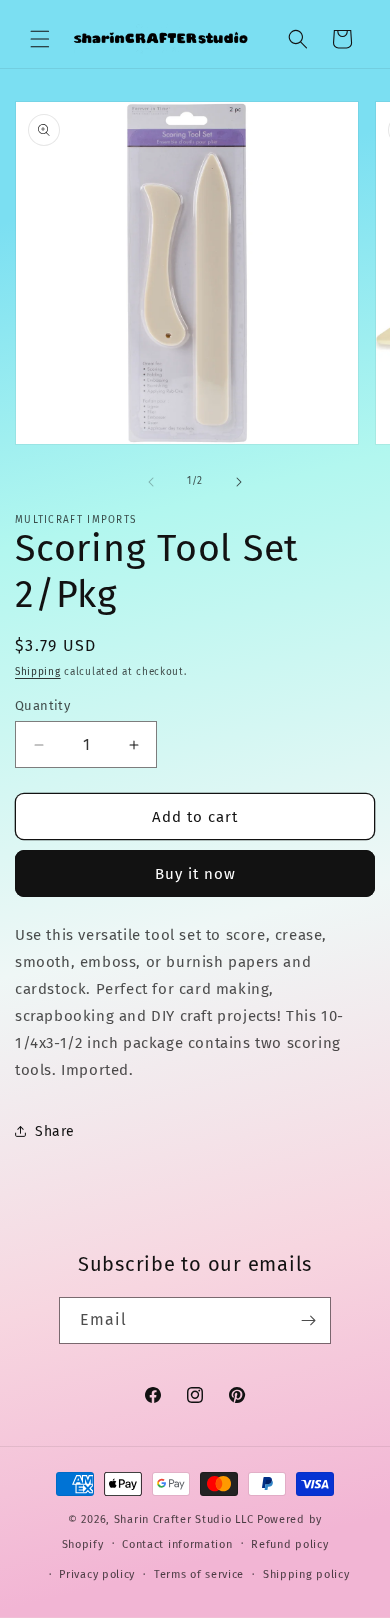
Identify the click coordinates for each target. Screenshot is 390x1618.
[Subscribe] (308, 1320)
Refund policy (289, 1544)
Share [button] (55, 1131)
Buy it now (195, 874)
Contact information (177, 1544)
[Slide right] (239, 482)
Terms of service (199, 1574)
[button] (40, 39)
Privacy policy (97, 1574)
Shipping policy (306, 1574)
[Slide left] (151, 482)
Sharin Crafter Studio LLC (184, 1519)
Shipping (38, 672)
